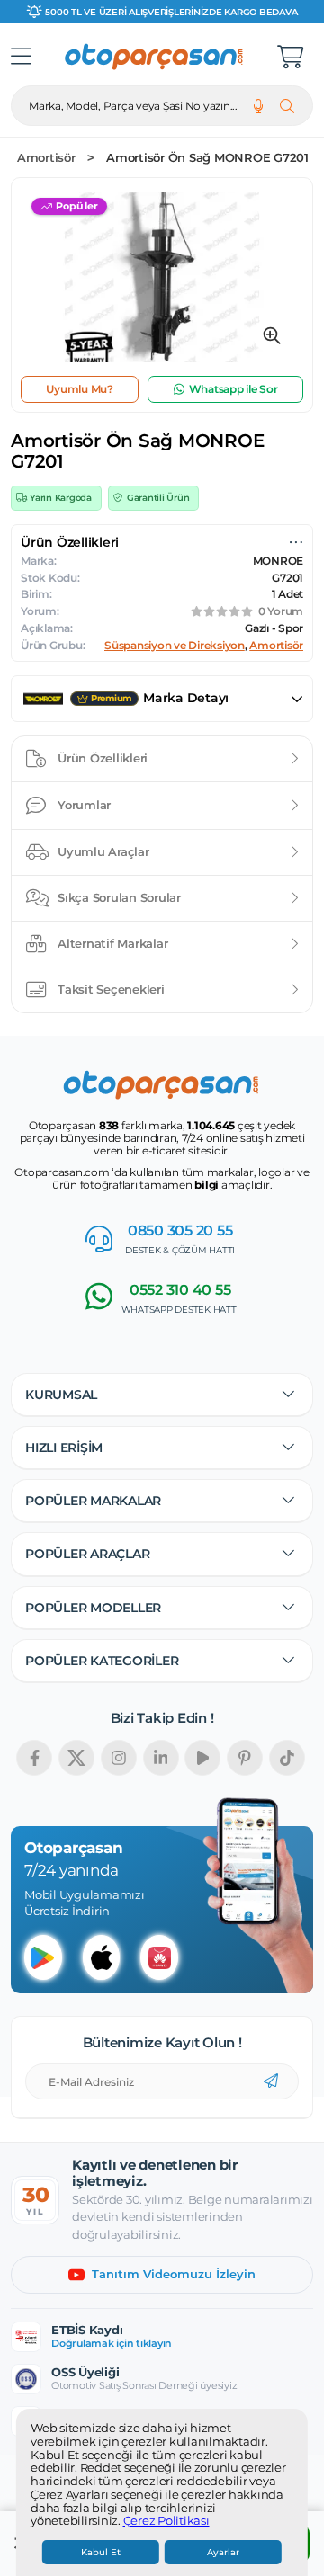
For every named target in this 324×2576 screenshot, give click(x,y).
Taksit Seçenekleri (111, 989)
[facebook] (34, 1758)
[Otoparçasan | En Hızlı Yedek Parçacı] (155, 57)
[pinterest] (245, 1758)
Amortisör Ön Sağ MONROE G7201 (207, 158)
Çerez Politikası (166, 2521)
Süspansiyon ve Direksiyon (175, 646)
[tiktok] (287, 1758)
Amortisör (46, 158)
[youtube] (202, 1758)
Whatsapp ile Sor (234, 389)
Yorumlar (84, 805)
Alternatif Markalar (112, 943)
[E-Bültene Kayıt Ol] (271, 2081)
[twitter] (76, 1758)
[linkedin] (161, 1758)
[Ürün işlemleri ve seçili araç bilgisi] (296, 542)
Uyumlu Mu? (80, 389)
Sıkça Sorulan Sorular (119, 897)
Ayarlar (223, 2552)
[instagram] (119, 1758)
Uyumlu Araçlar (103, 851)
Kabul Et (101, 2552)
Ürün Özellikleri (103, 758)
